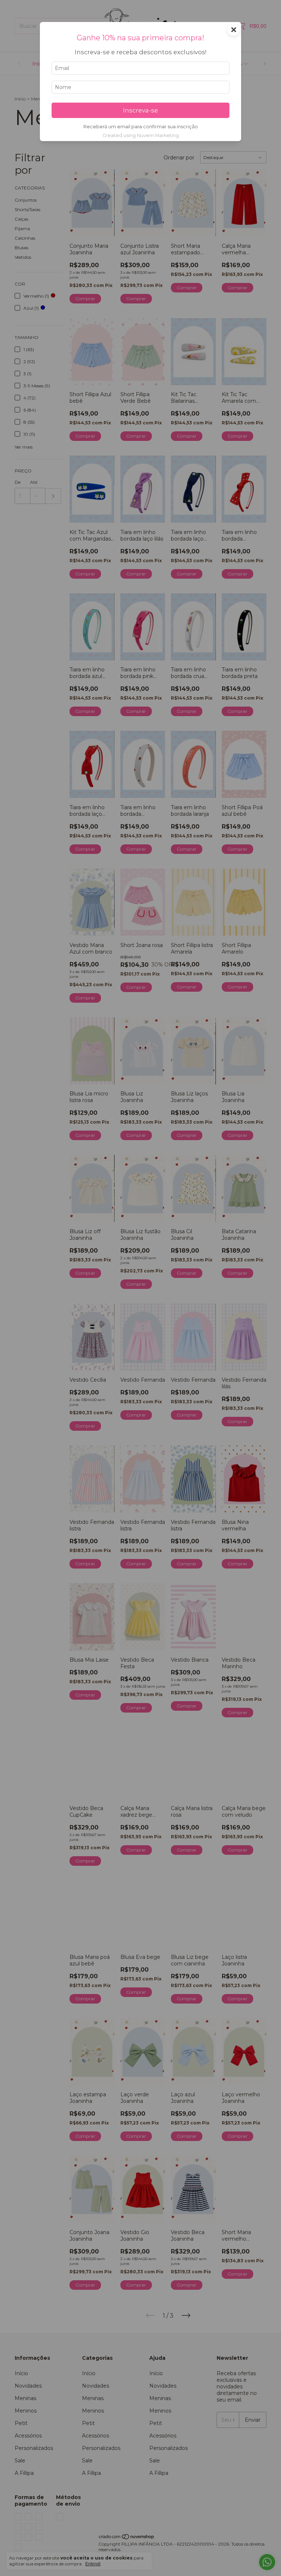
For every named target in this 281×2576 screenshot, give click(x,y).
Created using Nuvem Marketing (141, 135)
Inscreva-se (140, 110)
